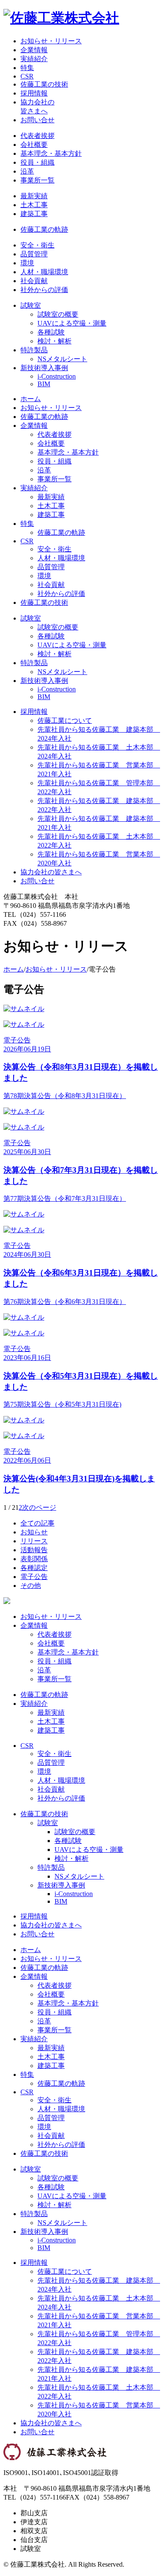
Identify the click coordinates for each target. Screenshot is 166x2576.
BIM (44, 384)
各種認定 (34, 1568)
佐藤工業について (65, 721)
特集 (27, 68)
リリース (34, 1541)
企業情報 (34, 50)
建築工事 (34, 214)
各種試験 (51, 332)
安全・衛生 (37, 245)
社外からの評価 (44, 290)
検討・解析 (54, 341)
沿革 (27, 171)
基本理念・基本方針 (51, 153)
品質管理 (34, 254)
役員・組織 (37, 162)
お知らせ (34, 1532)
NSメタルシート (62, 359)
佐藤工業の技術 (44, 84)
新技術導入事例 (44, 368)
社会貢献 (34, 281)
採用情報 (34, 93)
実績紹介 (34, 59)
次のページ (39, 1507)
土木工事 (34, 205)
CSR (27, 76)
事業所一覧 (37, 180)
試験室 (31, 305)
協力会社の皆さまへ (51, 872)
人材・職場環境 (44, 272)
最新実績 (34, 196)
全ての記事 (37, 1523)
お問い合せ (37, 120)
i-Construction (57, 376)
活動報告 (34, 1550)
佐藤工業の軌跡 (44, 229)
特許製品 (34, 350)
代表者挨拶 (37, 136)
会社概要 (34, 145)
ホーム (31, 399)
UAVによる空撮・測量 (72, 323)
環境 (27, 263)
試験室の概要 (58, 314)
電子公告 (34, 1577)
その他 (31, 1586)
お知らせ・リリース (51, 41)
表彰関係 (34, 1559)
